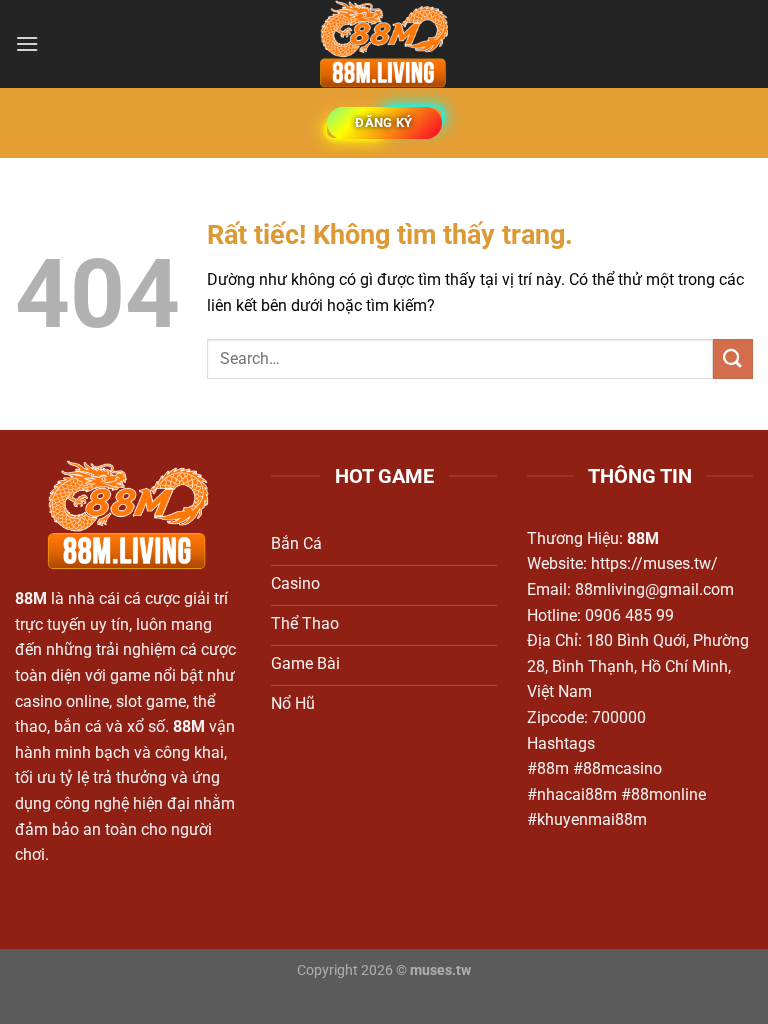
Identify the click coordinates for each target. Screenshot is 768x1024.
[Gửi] (733, 358)
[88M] (384, 44)
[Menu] (27, 43)
